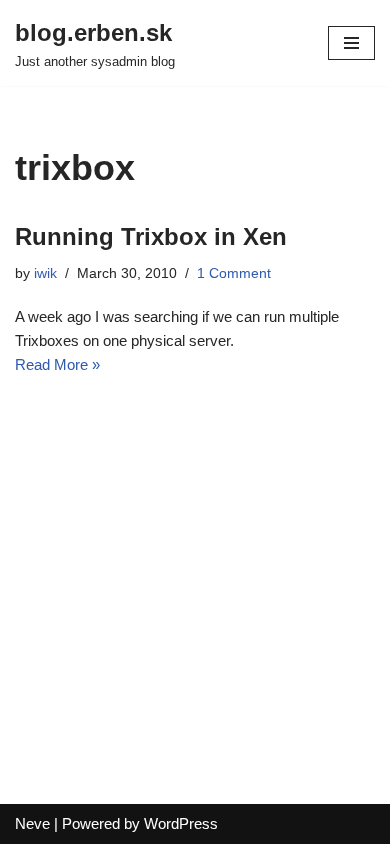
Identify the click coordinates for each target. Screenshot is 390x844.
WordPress (181, 823)
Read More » (57, 364)
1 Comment (234, 273)
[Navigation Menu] (351, 43)
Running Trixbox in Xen (151, 236)
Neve (32, 823)
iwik (45, 273)
